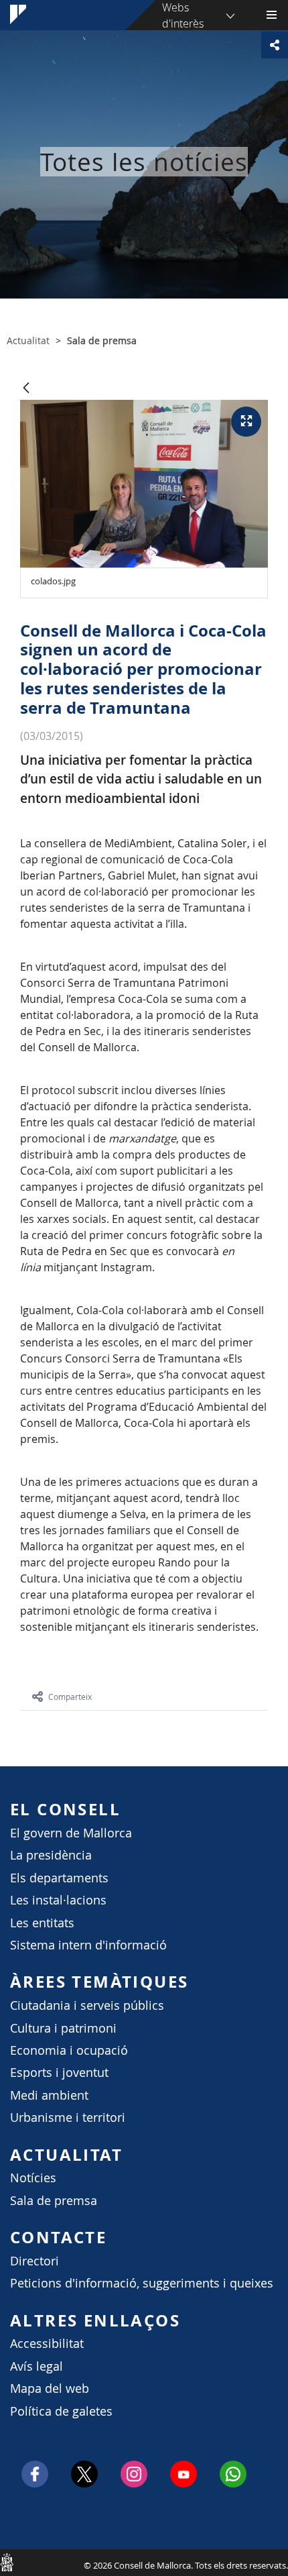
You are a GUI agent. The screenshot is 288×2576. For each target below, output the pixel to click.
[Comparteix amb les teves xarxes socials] (275, 45)
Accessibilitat (47, 2344)
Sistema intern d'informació (88, 1945)
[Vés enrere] (26, 389)
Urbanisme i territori (68, 2117)
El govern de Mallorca (71, 1833)
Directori (34, 2261)
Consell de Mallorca (7, 2562)
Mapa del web (50, 2389)
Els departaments (59, 1878)
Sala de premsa (54, 2201)
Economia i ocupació (69, 2050)
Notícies (33, 2178)
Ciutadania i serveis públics (87, 2005)
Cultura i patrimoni (63, 2028)
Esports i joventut (59, 2073)
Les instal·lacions (58, 1900)
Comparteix (70, 1697)
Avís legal (37, 2366)
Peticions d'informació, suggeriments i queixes (142, 2283)
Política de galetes (61, 2411)
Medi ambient (49, 2095)
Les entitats (42, 1923)
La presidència (51, 1855)
